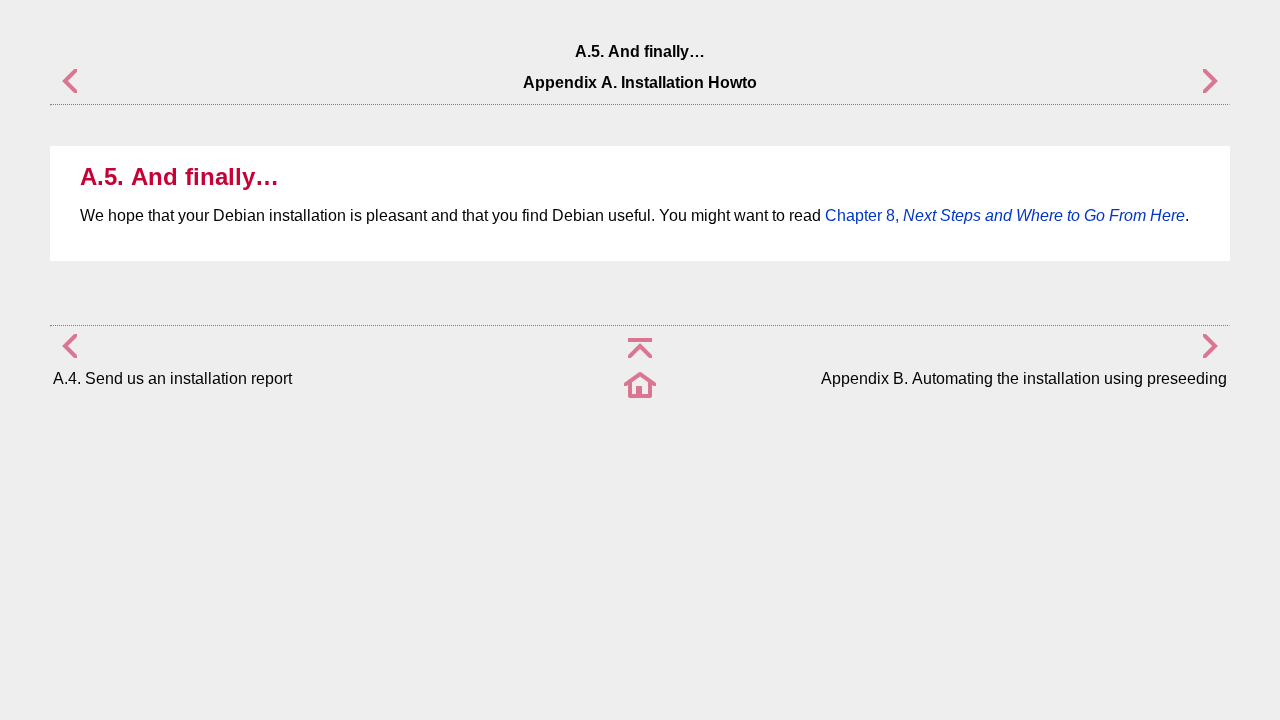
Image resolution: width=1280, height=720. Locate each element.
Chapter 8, (1005, 215)
